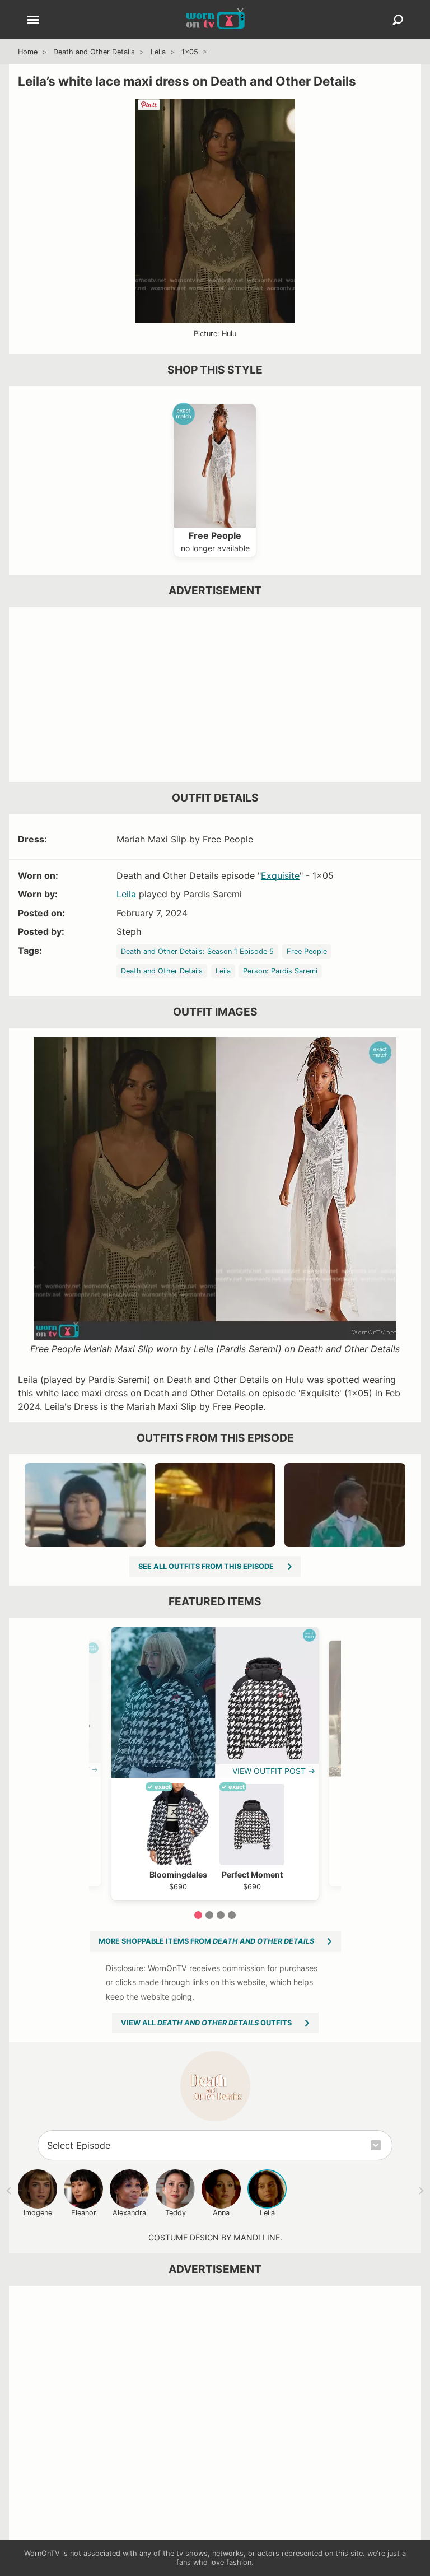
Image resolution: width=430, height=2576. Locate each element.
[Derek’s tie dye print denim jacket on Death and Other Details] (345, 1505)
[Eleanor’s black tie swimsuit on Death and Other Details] (85, 1505)
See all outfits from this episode (206, 1566)
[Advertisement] (215, 695)
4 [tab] (232, 1915)
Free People (307, 951)
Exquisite (280, 875)
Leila (158, 52)
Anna (221, 2213)
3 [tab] (221, 1915)
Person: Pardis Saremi (280, 971)
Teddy (176, 2213)
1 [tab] (198, 1915)
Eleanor (84, 2213)
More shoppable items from (206, 1941)
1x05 (190, 52)
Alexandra (129, 2213)
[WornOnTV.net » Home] (215, 20)
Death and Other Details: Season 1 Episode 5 (197, 951)
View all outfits (206, 2023)
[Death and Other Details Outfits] (215, 2086)
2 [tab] (209, 1915)
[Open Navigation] (33, 21)
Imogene (38, 2213)
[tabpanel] (215, 1763)
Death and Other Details (94, 52)
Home (28, 52)
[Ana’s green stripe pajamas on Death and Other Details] (215, 1505)
